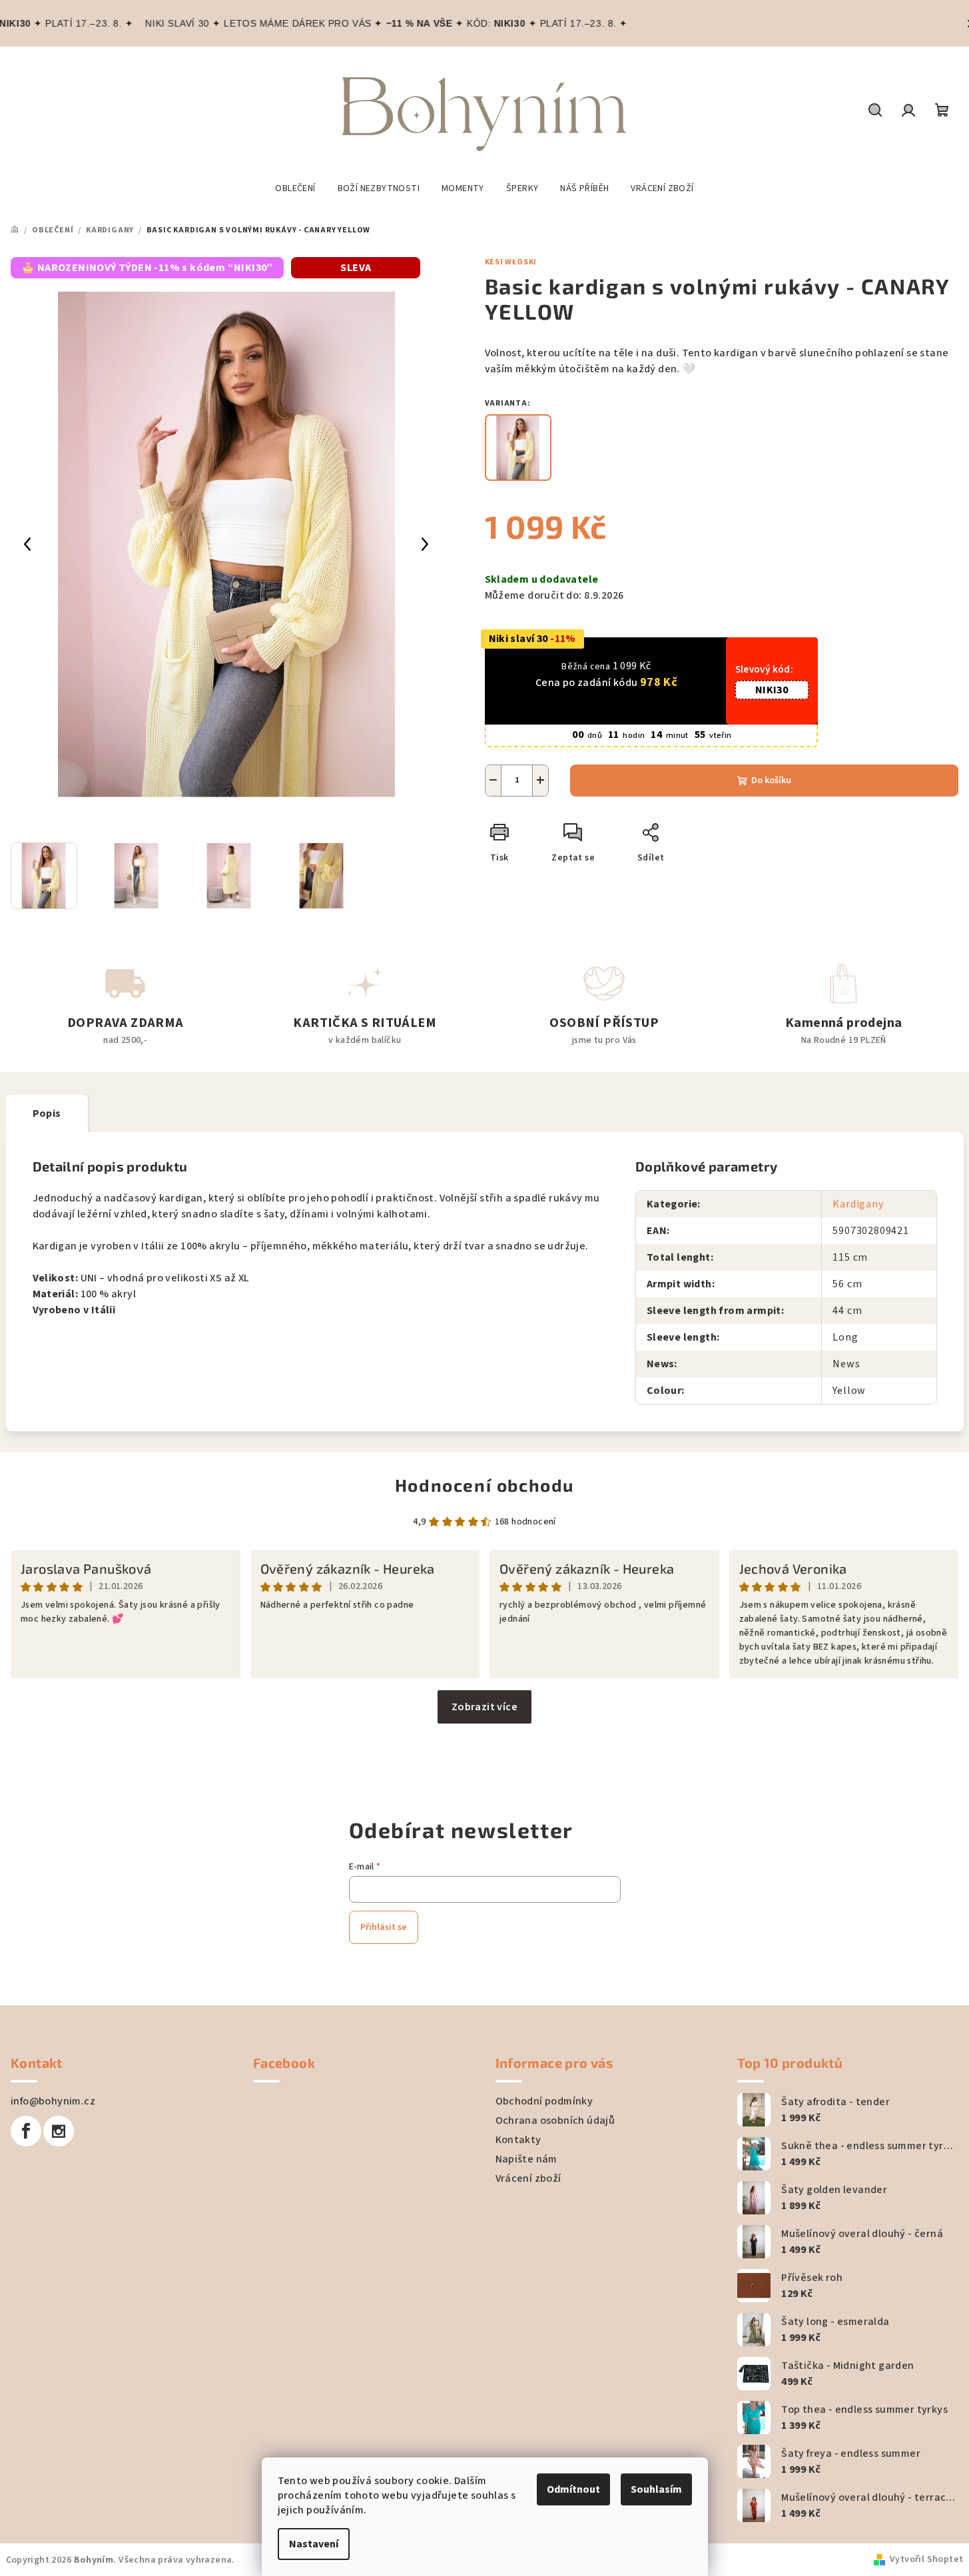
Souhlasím (656, 2489)
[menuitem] (295, 188)
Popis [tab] (47, 1114)
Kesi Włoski (511, 262)
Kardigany (858, 1204)
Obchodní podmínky (544, 2101)
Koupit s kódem (607, 706)
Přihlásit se (384, 1927)
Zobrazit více (484, 1707)
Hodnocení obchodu (484, 1485)
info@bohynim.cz (53, 2101)
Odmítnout (573, 2489)
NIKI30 (772, 690)
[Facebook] (26, 2131)
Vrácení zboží (528, 2178)
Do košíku (771, 781)
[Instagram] (59, 2131)
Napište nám (526, 2159)
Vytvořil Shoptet (926, 2559)
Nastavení (314, 2544)
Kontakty (518, 2140)
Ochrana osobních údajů (555, 2120)
